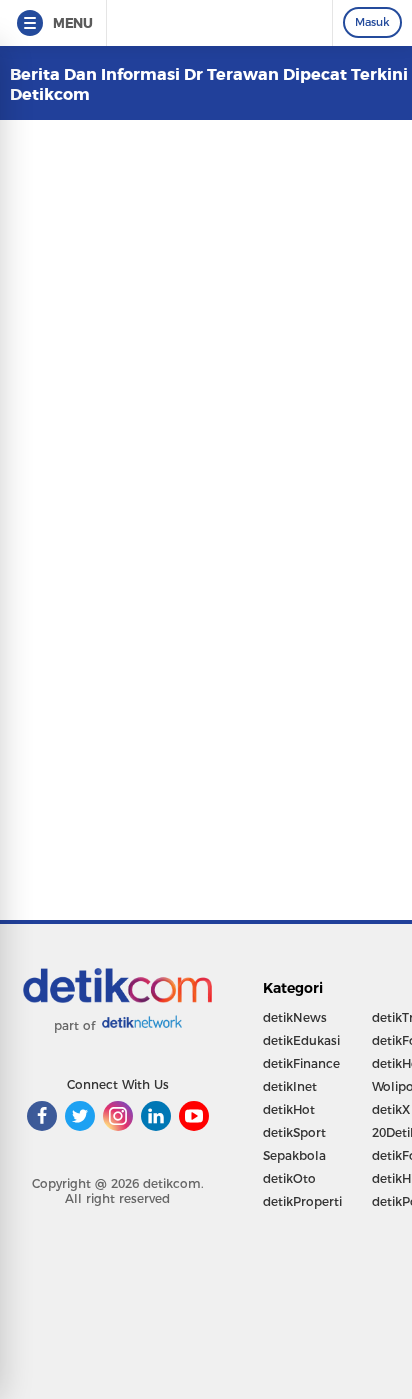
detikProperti (302, 1201)
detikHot (289, 1109)
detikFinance (301, 1063)
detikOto (289, 1178)
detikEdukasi (301, 1040)
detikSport (294, 1132)
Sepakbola (294, 1155)
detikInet (290, 1086)
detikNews (295, 1017)
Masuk (372, 22)
